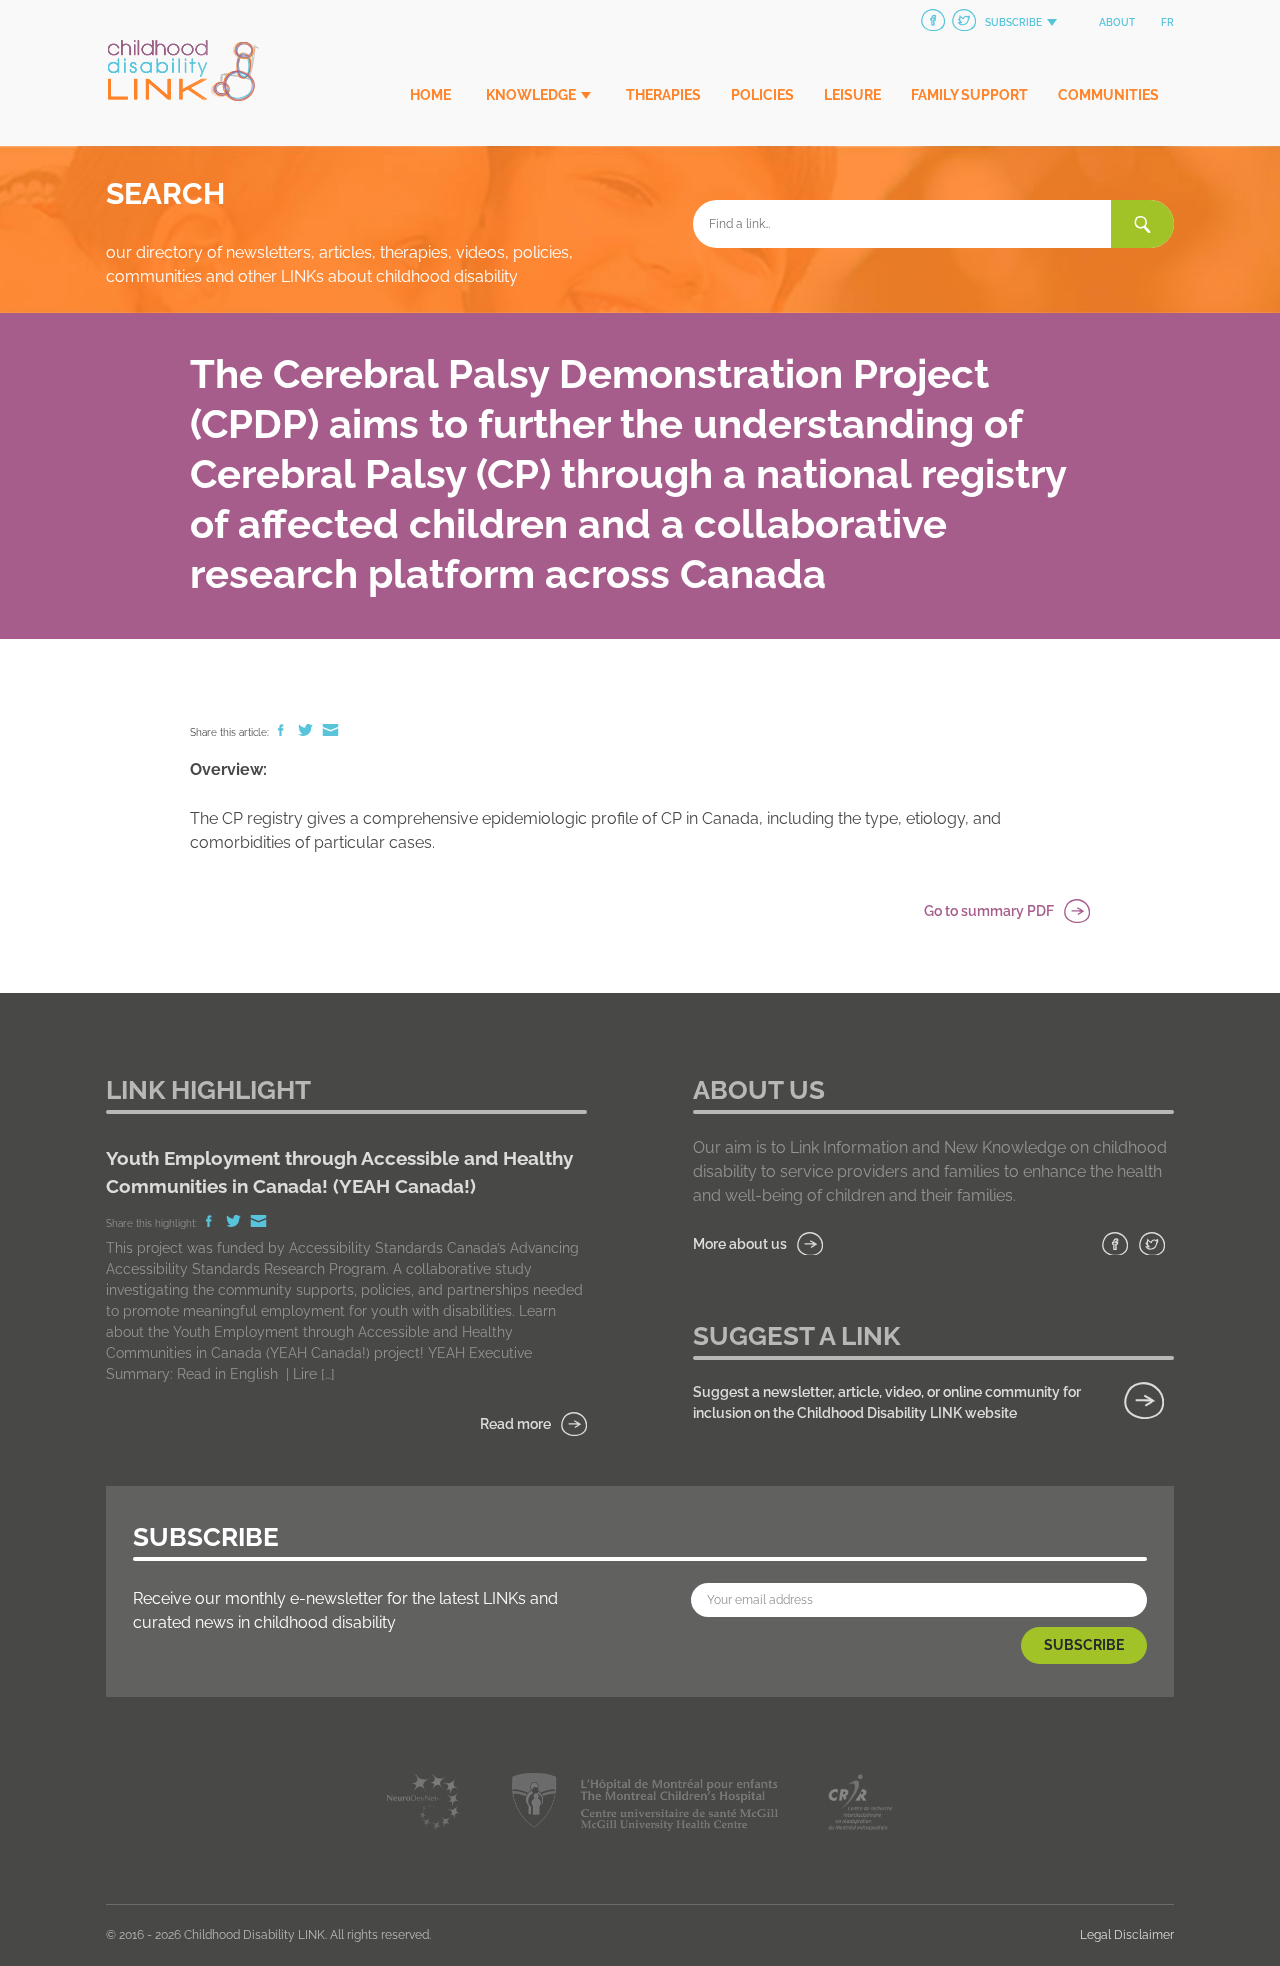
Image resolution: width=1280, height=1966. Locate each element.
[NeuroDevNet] (424, 1805)
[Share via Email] (330, 732)
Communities (1108, 95)
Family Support (969, 95)
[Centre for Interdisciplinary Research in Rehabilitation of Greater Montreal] (860, 1805)
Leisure (852, 95)
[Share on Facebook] (282, 732)
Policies (762, 95)
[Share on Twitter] (307, 732)
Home (430, 95)
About (1117, 22)
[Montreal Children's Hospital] (644, 1805)
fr (1167, 22)
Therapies (663, 95)
